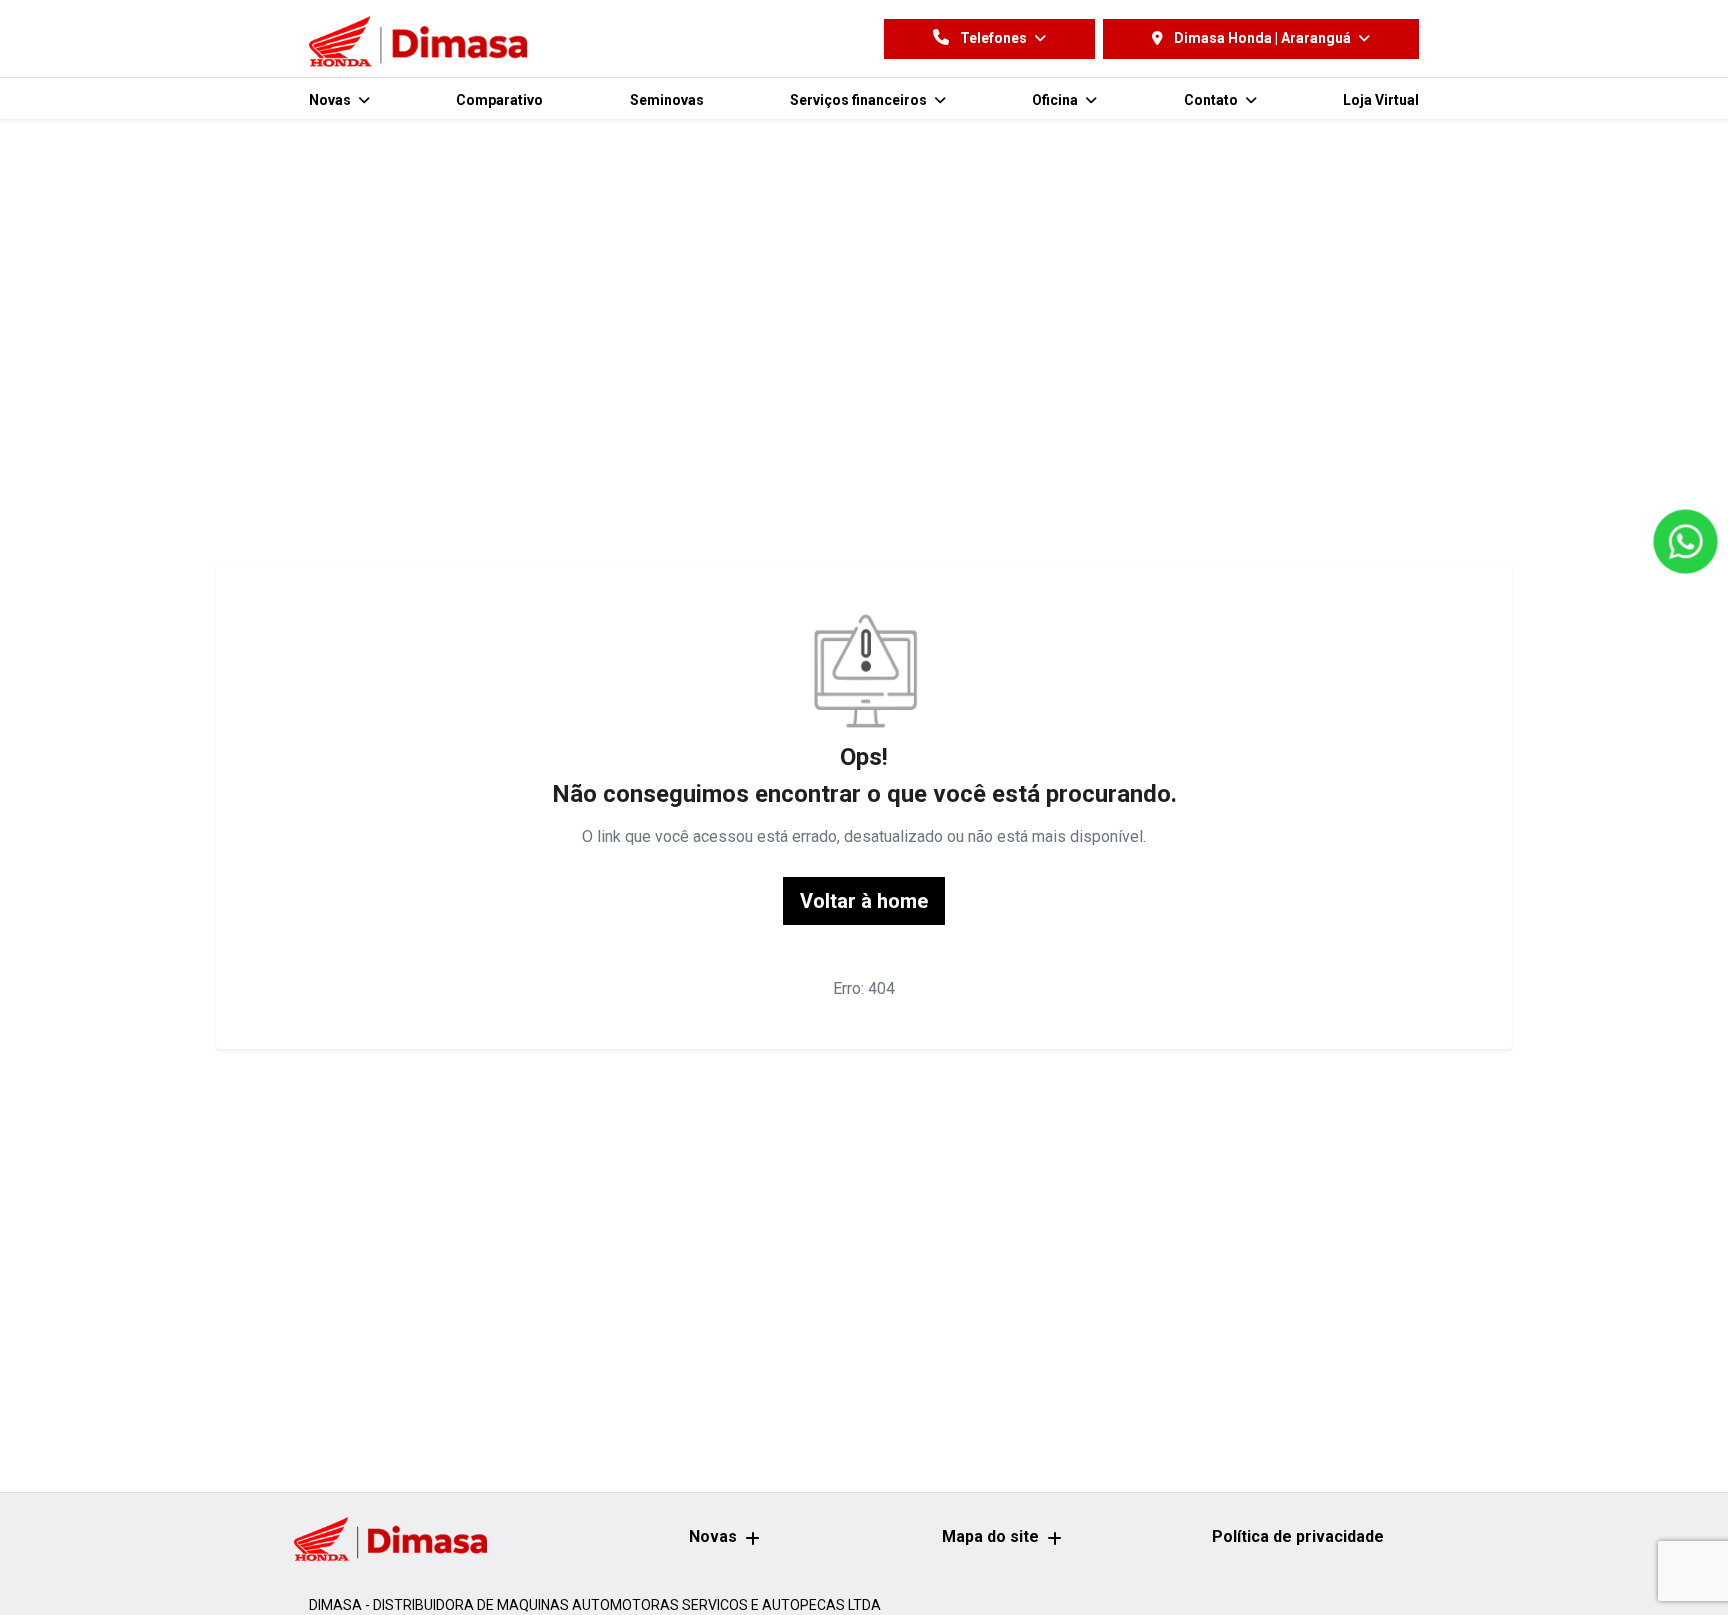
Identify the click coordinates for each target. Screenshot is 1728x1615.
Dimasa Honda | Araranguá (1262, 38)
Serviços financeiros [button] (860, 100)
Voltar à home (864, 901)
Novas (713, 1536)
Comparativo (499, 100)
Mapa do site (990, 1536)
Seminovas (667, 100)
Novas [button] (331, 100)
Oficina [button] (1056, 100)
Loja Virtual (1381, 100)
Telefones (993, 38)
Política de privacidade (1298, 1536)
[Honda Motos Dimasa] (421, 42)
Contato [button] (1212, 100)
